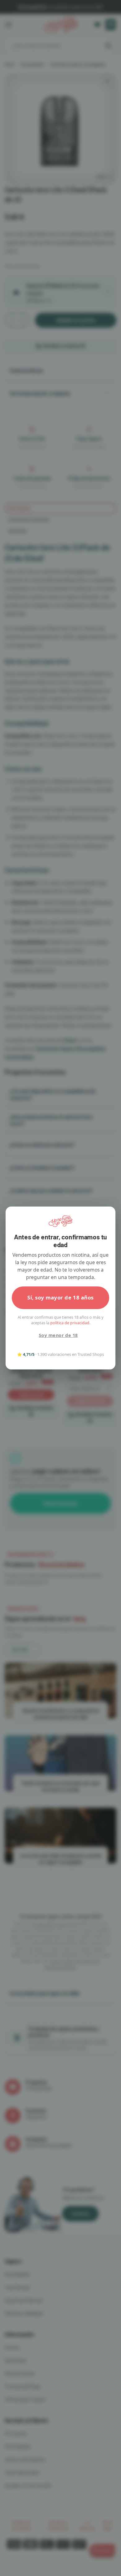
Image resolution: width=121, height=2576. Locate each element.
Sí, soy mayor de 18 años (60, 1297)
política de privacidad (70, 1323)
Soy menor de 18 (58, 1335)
